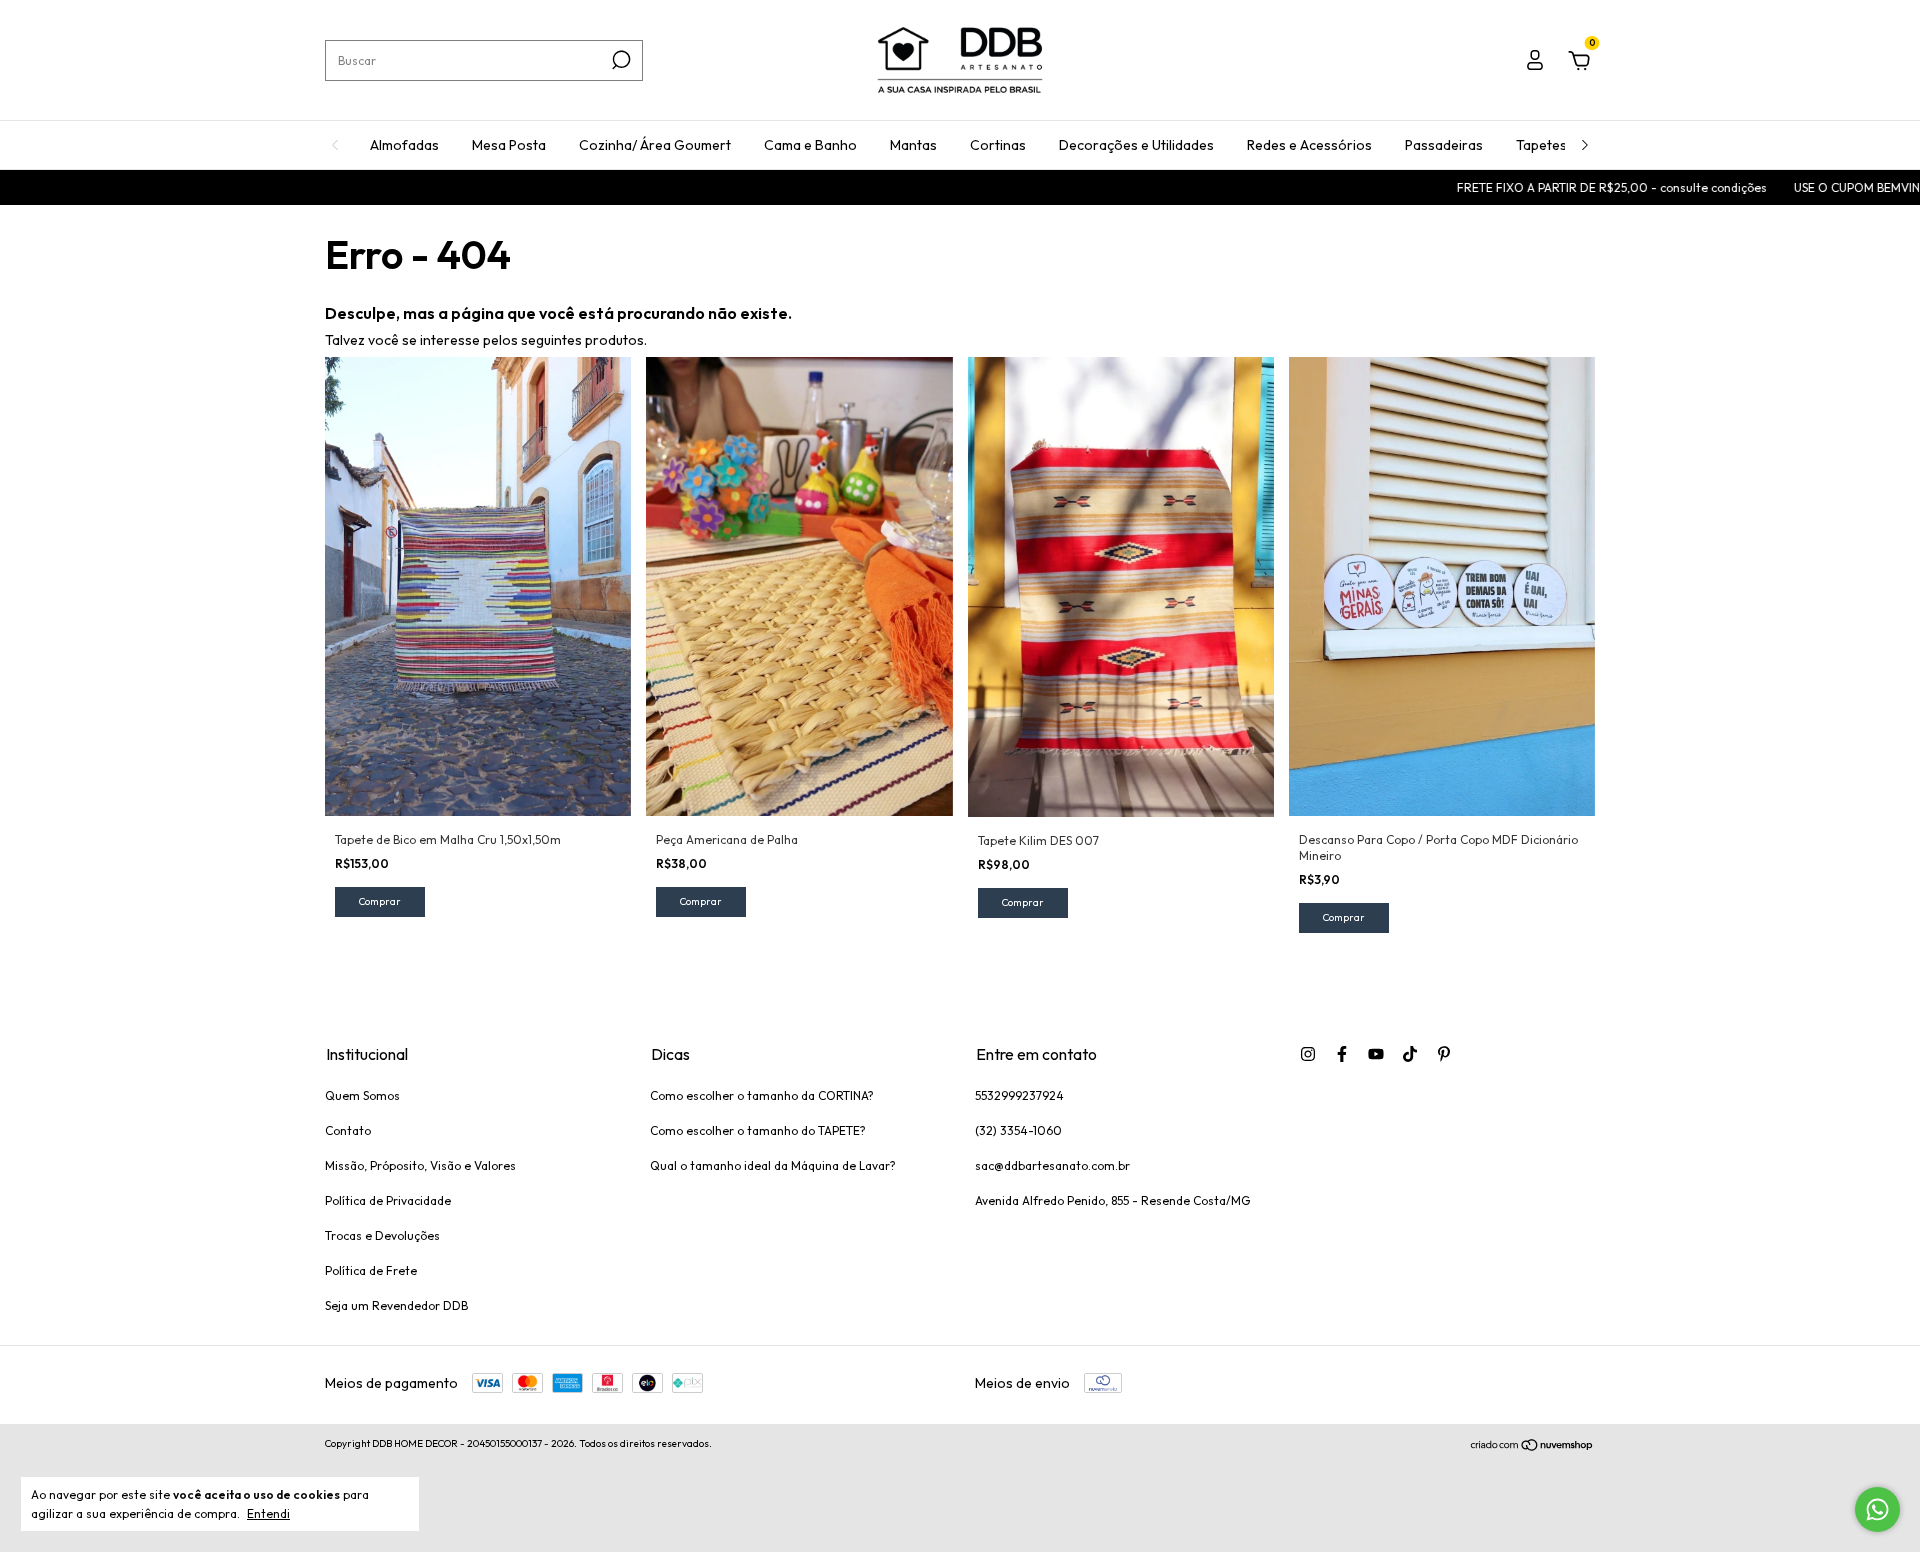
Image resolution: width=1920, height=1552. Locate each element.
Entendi (268, 1513)
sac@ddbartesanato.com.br (1052, 1165)
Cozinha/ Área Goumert (655, 145)
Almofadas (404, 145)
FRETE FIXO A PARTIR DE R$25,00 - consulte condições (1546, 187)
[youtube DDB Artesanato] (1376, 1054)
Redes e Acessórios (1309, 145)
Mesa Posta (509, 145)
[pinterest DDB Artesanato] (1444, 1054)
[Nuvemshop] (1532, 1446)
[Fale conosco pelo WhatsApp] (1877, 1509)
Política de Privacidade (388, 1200)
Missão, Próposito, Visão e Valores (420, 1165)
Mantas (913, 145)
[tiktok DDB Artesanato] (1410, 1054)
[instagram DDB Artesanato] (1308, 1054)
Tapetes (1541, 145)
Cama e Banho (810, 145)
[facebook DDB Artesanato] (1342, 1054)
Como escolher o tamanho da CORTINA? (762, 1095)
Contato (348, 1130)
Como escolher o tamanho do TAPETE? (758, 1130)
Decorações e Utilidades (1136, 145)
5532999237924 (1019, 1095)
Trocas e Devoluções (382, 1235)
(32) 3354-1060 (1018, 1130)
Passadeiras (1444, 145)
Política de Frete (371, 1270)
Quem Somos (362, 1095)
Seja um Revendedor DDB (396, 1305)
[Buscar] (619, 60)
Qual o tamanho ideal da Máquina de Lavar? (773, 1165)
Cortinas (998, 145)
